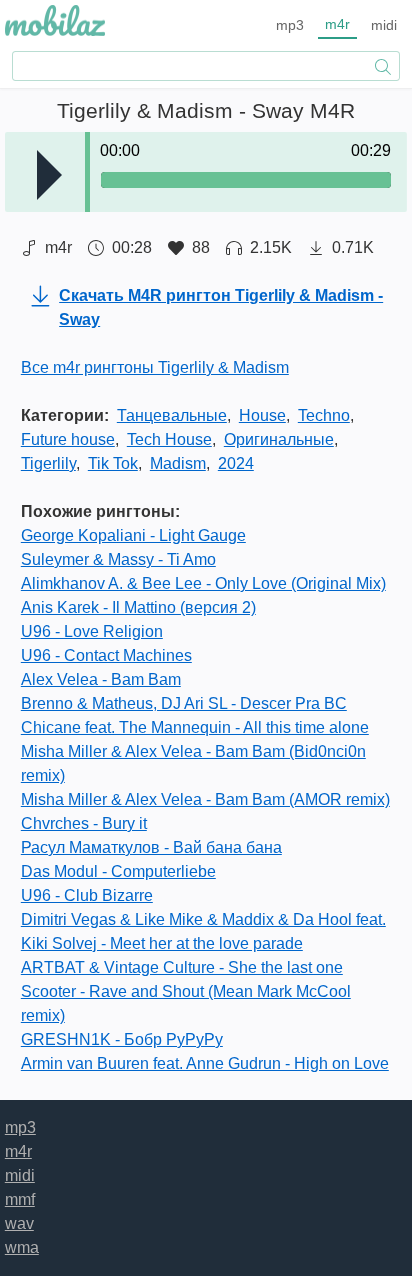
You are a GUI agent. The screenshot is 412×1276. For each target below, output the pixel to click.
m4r (337, 24)
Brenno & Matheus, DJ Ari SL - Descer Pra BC (184, 703)
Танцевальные (172, 415)
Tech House (169, 439)
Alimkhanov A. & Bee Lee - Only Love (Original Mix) (203, 583)
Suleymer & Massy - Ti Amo (118, 559)
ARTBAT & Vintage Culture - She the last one (182, 967)
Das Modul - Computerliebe (118, 871)
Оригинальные (279, 439)
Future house (68, 439)
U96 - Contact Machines (106, 655)
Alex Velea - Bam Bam (101, 679)
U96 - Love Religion (92, 631)
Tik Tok (113, 463)
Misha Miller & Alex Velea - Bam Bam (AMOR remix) (205, 799)
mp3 (290, 25)
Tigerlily (48, 463)
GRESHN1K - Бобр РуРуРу (122, 1039)
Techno (324, 415)
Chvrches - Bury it (84, 823)
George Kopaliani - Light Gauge (133, 535)
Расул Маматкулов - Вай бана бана (151, 847)
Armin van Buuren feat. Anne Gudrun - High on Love (205, 1063)
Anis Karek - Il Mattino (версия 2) (138, 607)
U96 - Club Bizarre (87, 895)
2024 (236, 463)
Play (49, 175)
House (262, 415)
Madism (178, 463)
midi (384, 25)
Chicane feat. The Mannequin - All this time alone (195, 727)
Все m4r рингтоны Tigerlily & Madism (155, 367)
